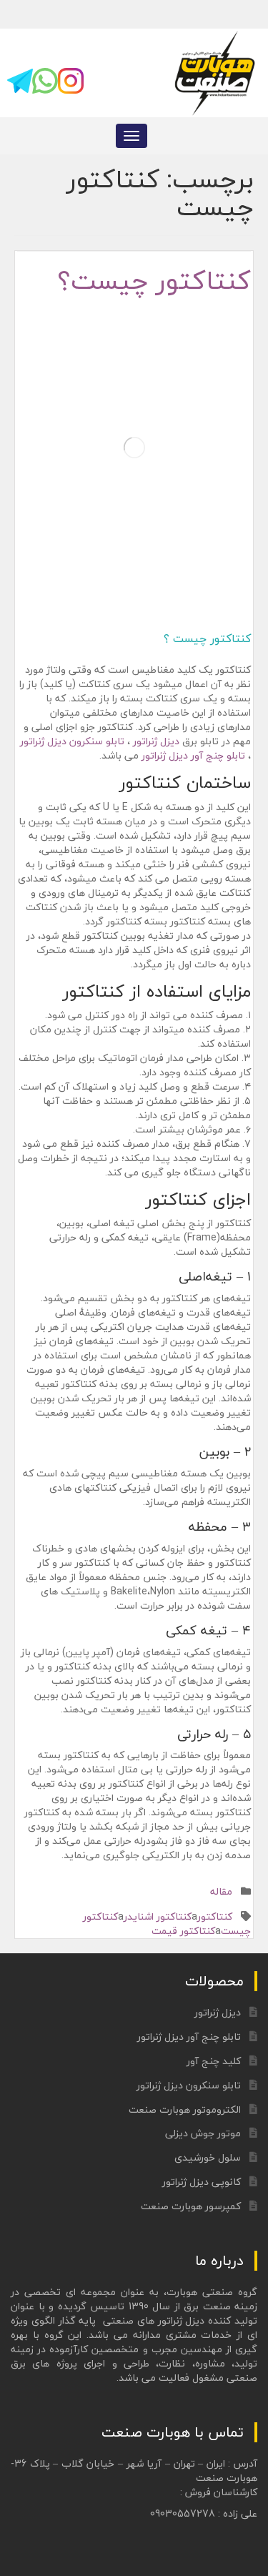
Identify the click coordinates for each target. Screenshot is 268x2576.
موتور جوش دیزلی (203, 2133)
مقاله (221, 1891)
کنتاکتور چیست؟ (154, 281)
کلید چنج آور (214, 2061)
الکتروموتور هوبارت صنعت (185, 2109)
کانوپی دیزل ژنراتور (202, 2182)
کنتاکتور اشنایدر (158, 1916)
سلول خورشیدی (208, 2157)
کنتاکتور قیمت (183, 1931)
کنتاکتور (215, 1916)
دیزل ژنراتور (156, 741)
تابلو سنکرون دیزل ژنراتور (72, 741)
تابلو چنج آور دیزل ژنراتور (193, 755)
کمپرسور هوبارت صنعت (191, 2206)
